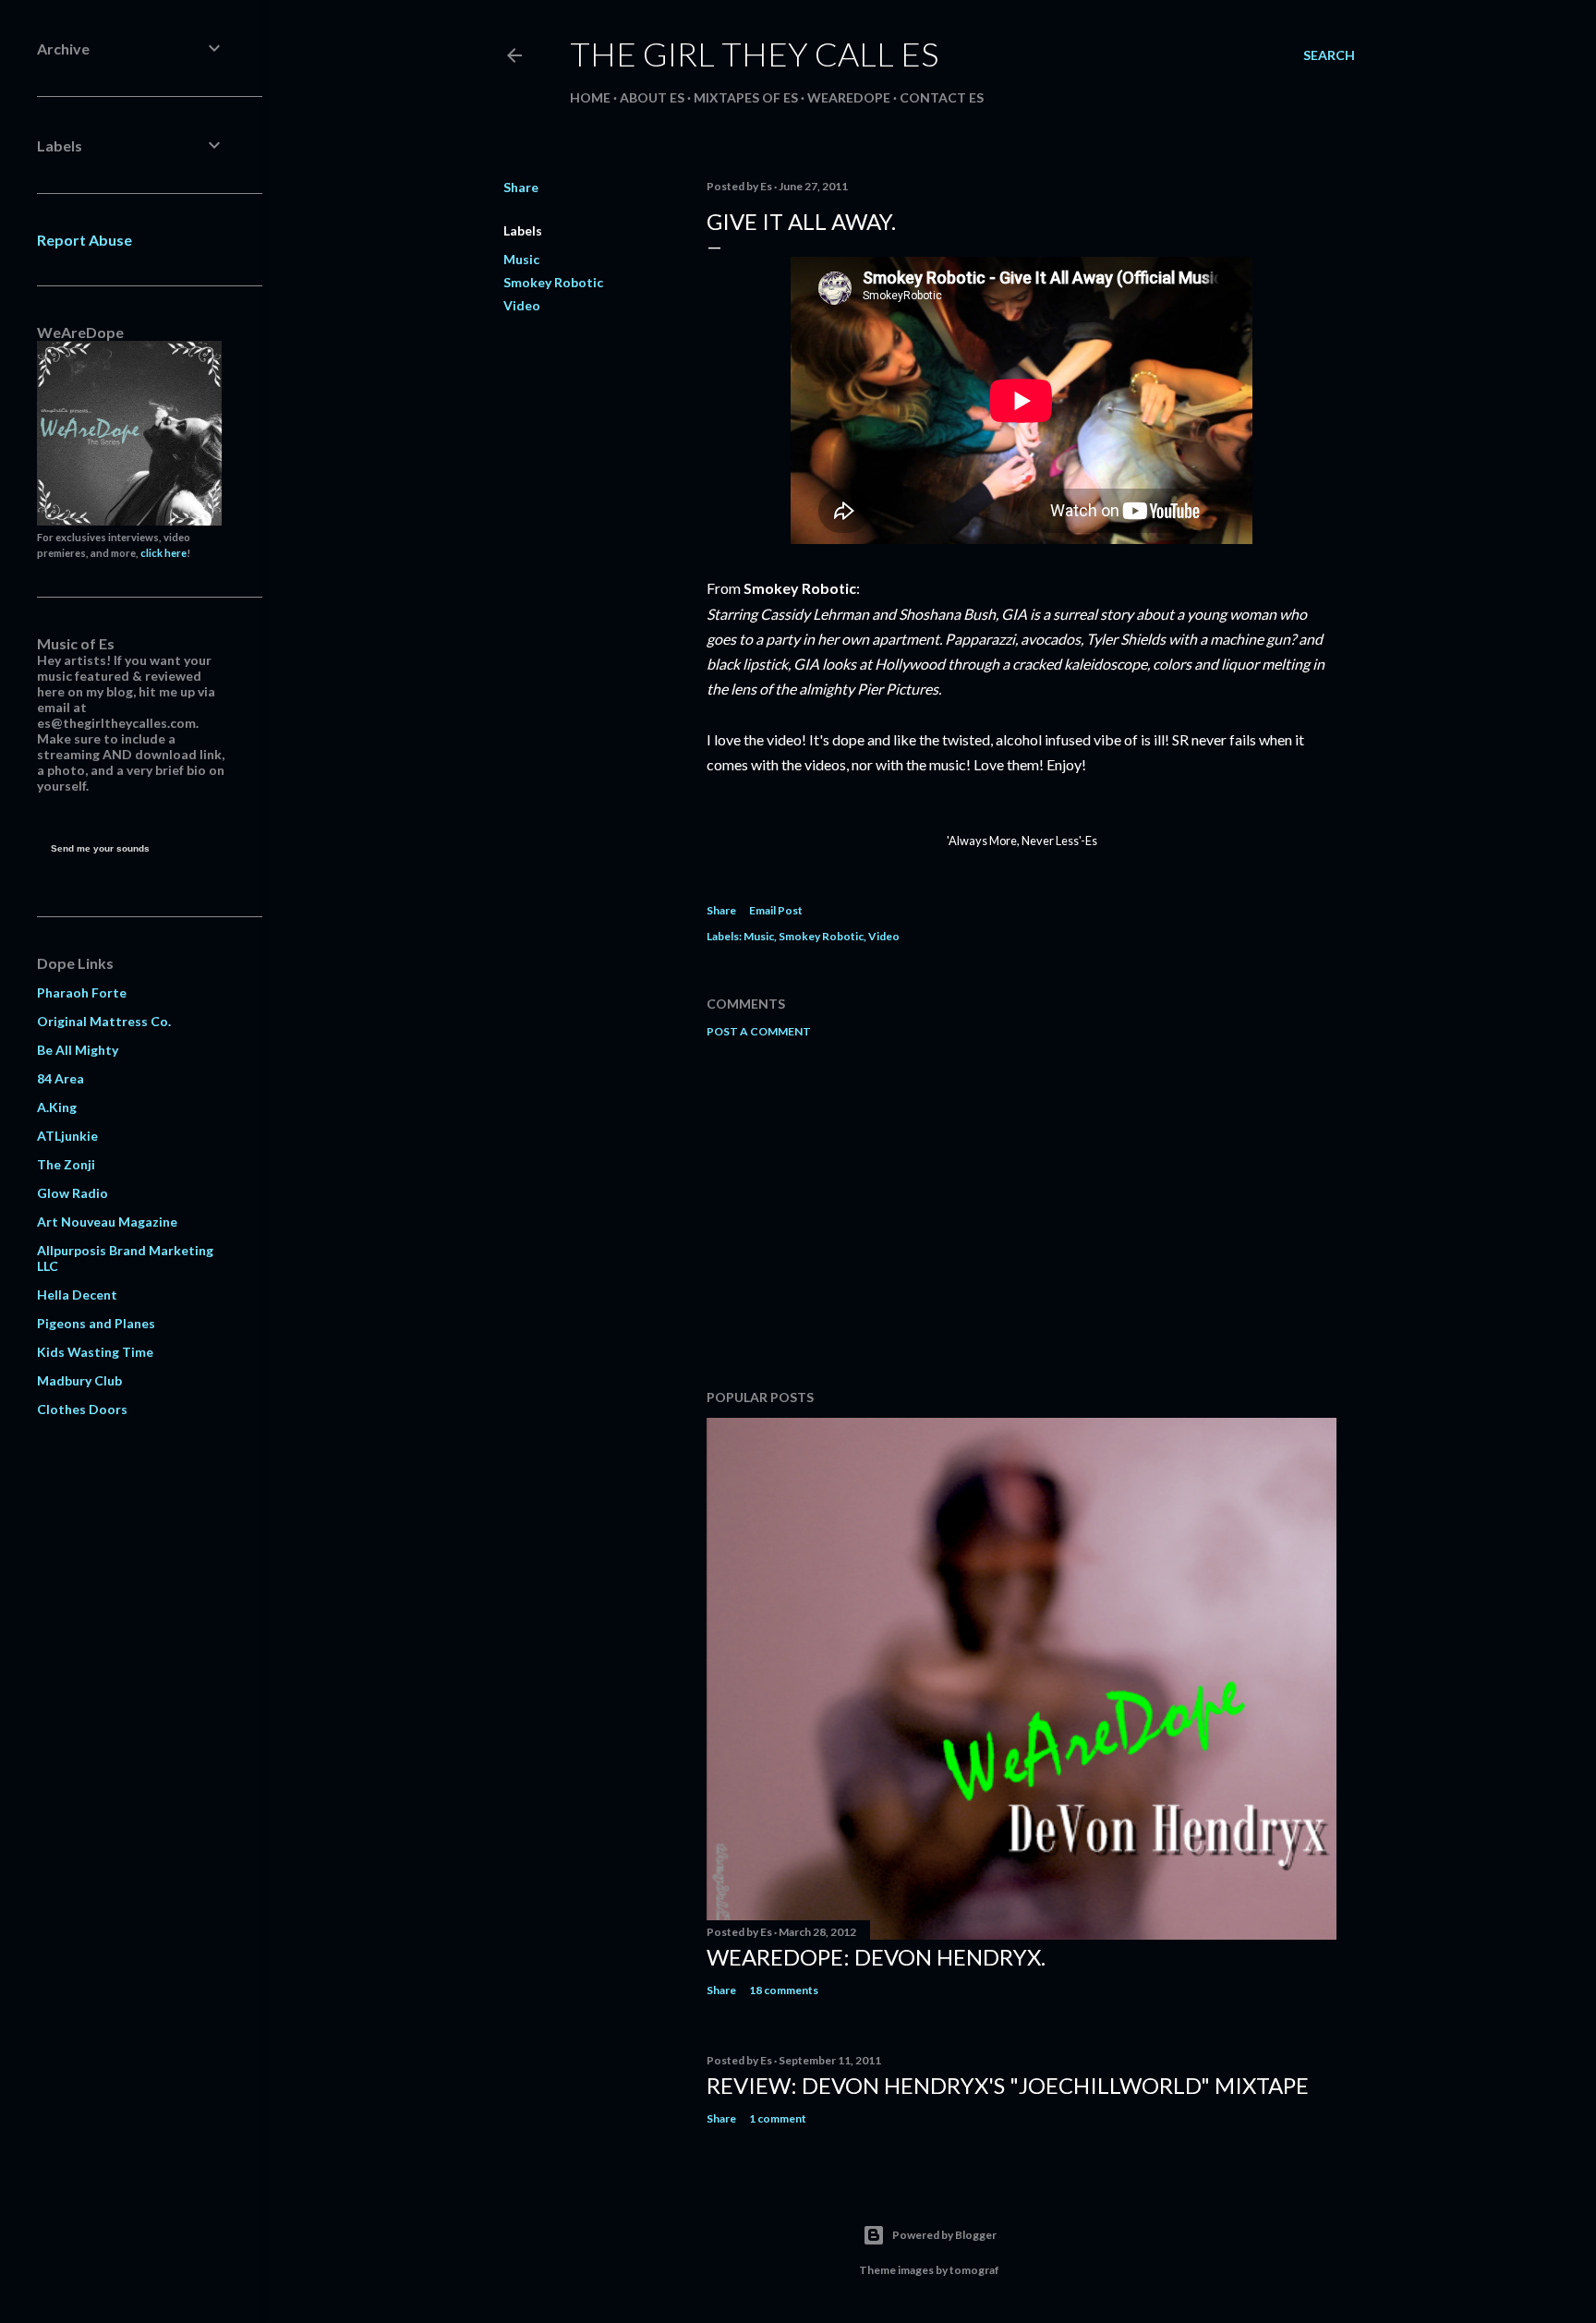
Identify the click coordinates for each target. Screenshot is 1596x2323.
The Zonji (66, 1164)
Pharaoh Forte (82, 992)
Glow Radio (73, 1193)
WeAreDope (849, 97)
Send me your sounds (100, 848)
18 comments (784, 1990)
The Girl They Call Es (754, 54)
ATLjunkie (67, 1136)
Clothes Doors (82, 1409)
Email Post (776, 910)
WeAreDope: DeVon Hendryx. (876, 1957)
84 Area (60, 1078)
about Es (652, 97)
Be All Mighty (78, 1050)
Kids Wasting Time (95, 1352)
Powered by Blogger (944, 2235)
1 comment (778, 2118)
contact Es (942, 97)
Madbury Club (79, 1380)
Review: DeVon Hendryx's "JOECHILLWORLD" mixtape (1008, 2085)
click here (163, 553)
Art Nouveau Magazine (107, 1222)
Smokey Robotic (553, 282)
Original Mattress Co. (104, 1021)
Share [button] (521, 187)
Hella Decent (77, 1295)
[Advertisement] (1022, 1214)
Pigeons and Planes (96, 1323)
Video (522, 305)
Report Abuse (85, 240)
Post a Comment (759, 1031)
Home (590, 97)
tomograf (974, 2270)
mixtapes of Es (746, 97)
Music (521, 259)
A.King (57, 1107)
